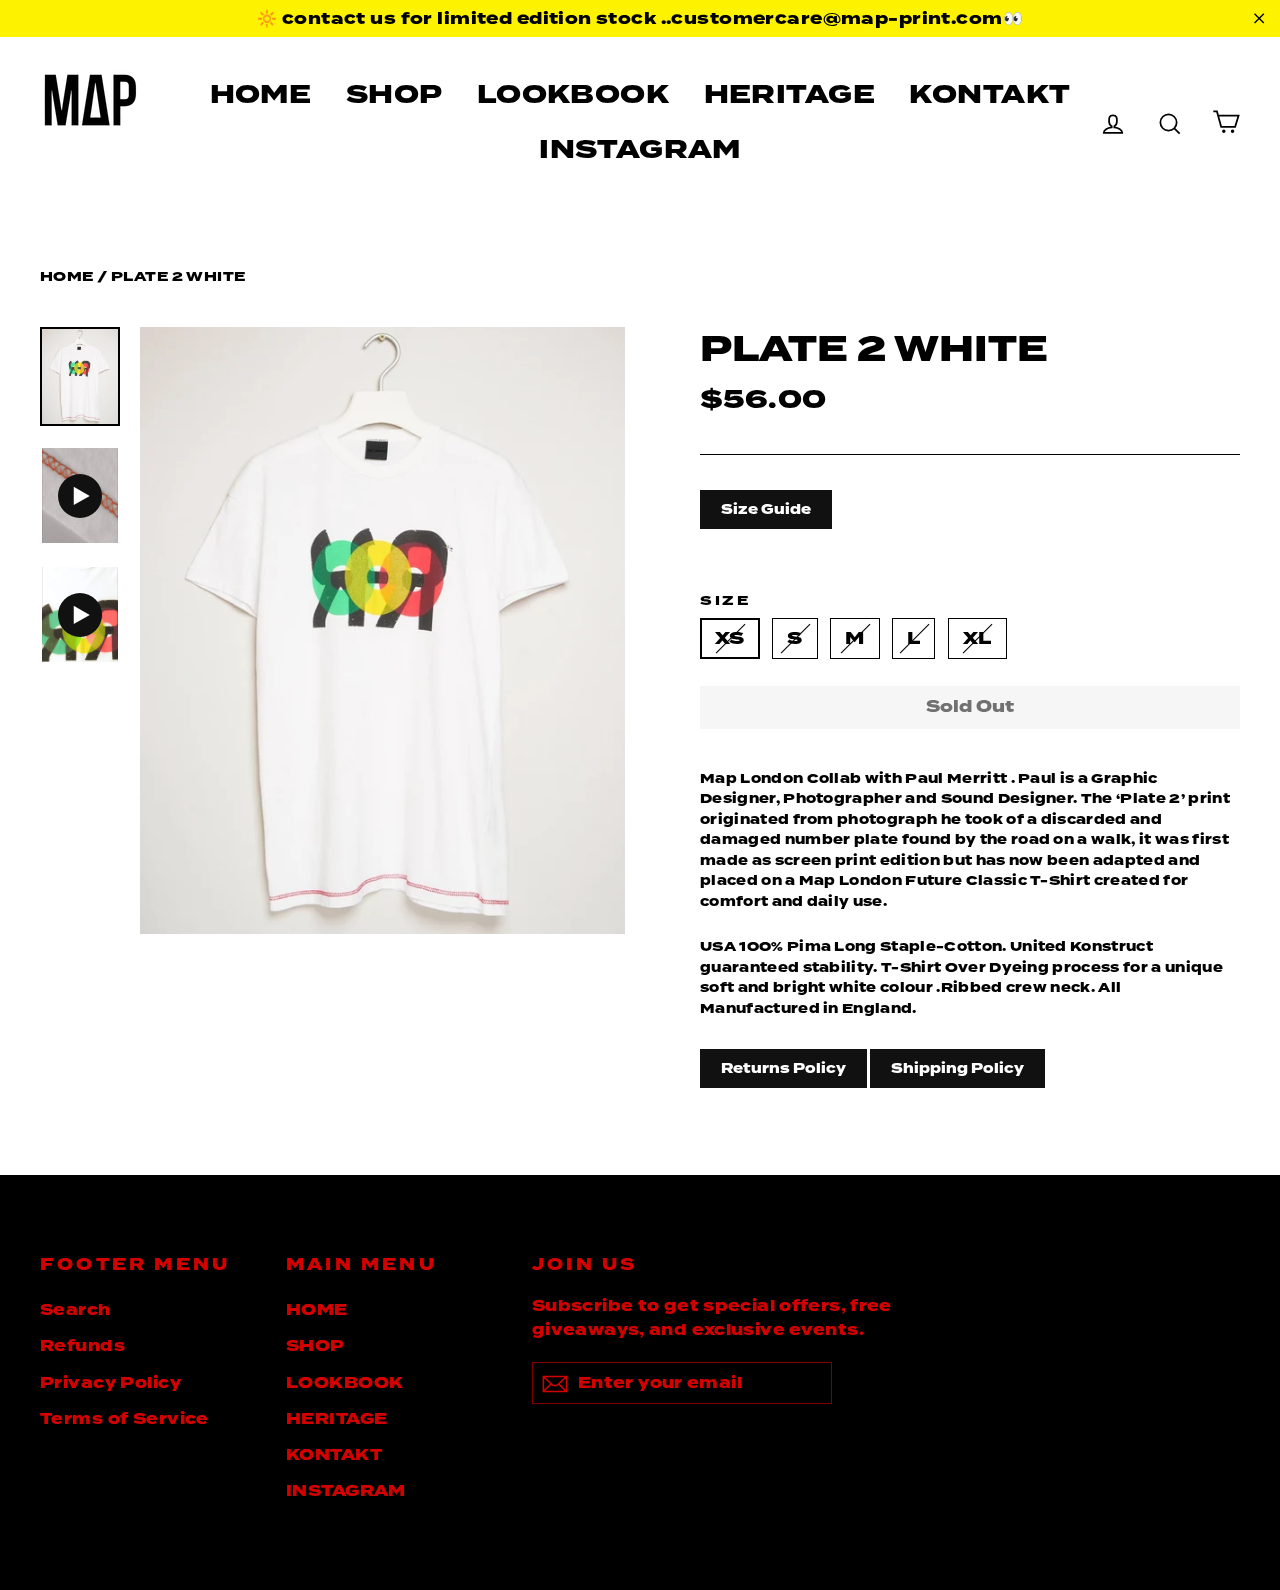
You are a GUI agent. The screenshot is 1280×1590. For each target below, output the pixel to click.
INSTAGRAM (640, 149)
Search (75, 1310)
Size (725, 600)
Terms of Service (124, 1419)
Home (67, 276)
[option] (382, 630)
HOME (261, 94)
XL (977, 638)
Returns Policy (783, 1068)
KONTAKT (989, 94)
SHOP (394, 94)
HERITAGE (789, 94)
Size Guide (766, 509)
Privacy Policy (110, 1383)
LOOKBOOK (573, 94)
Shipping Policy (957, 1068)
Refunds (82, 1346)
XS (730, 638)
